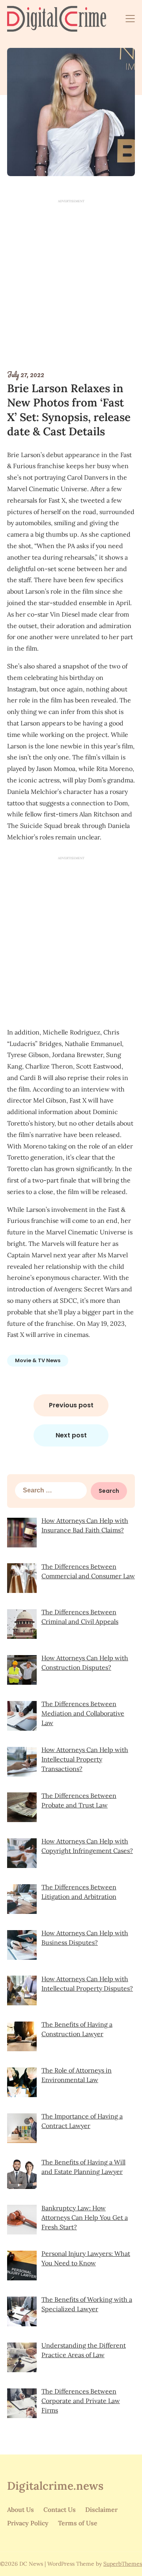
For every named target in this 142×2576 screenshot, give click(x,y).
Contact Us (60, 2510)
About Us (21, 2510)
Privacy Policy (28, 2523)
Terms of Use (78, 2523)
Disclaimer (101, 2510)
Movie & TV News (38, 1360)
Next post (71, 1435)
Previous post (71, 1405)
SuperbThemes (123, 2564)
